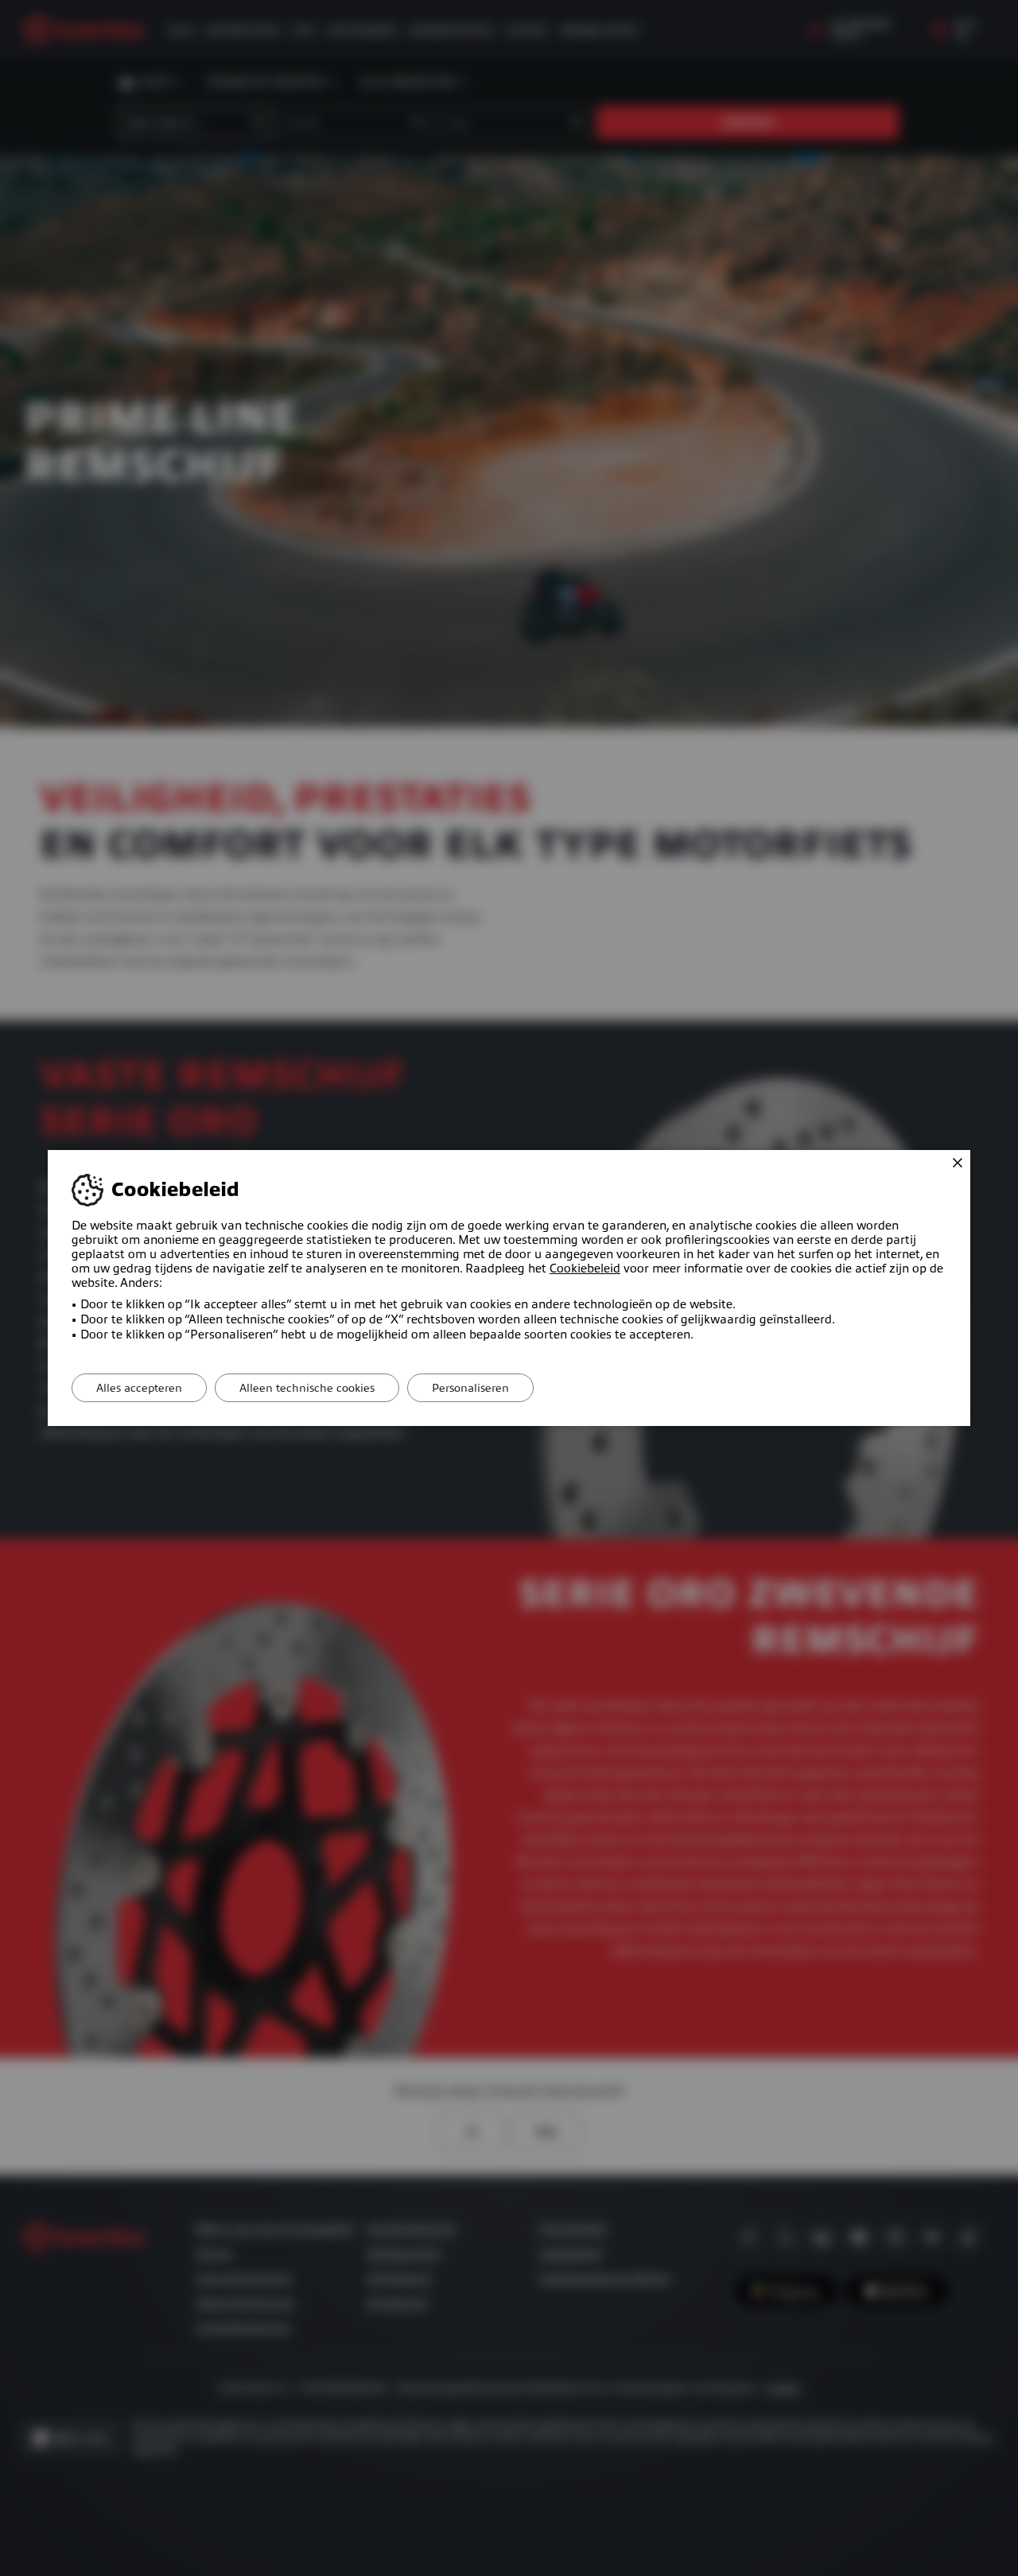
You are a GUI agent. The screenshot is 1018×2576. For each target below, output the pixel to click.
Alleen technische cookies (307, 1388)
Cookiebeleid (585, 1269)
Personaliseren (470, 1388)
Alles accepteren (139, 1388)
